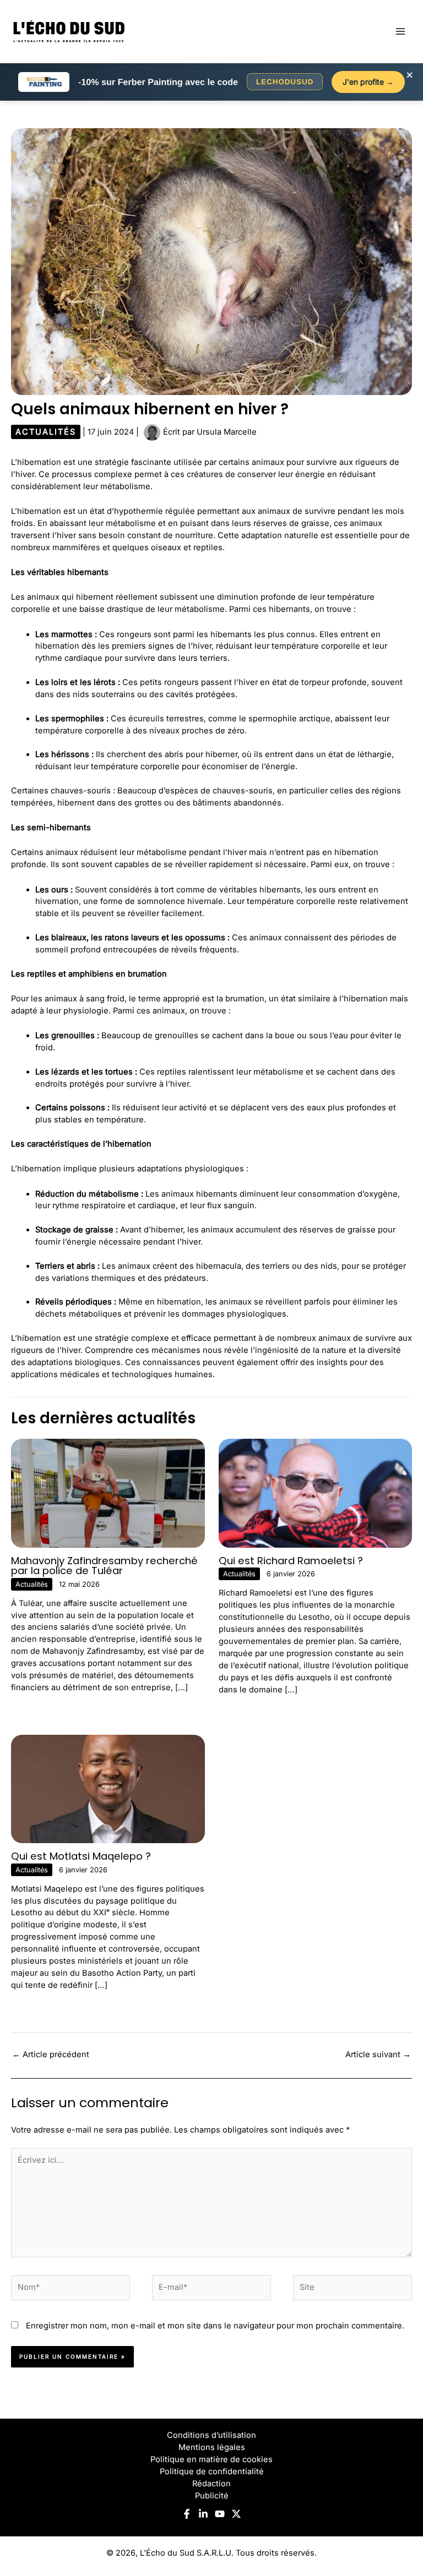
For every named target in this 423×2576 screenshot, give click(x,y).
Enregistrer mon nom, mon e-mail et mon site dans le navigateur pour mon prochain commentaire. (215, 2326)
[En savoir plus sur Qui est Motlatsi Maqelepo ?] (108, 1789)
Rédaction (211, 2484)
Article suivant (378, 2054)
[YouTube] (220, 2514)
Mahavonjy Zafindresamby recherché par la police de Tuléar (104, 1566)
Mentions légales (212, 2447)
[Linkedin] (203, 2514)
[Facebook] (187, 2514)
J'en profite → (368, 82)
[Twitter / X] (236, 2514)
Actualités (46, 432)
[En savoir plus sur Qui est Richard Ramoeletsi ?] (316, 1493)
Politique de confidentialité (212, 2471)
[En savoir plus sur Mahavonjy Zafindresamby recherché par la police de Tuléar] (108, 1493)
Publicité (212, 2496)
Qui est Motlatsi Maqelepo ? (81, 1856)
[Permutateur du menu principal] (400, 31)
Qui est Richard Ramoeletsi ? (291, 1561)
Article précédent (51, 2054)
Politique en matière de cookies (211, 2459)
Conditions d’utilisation (211, 2435)
